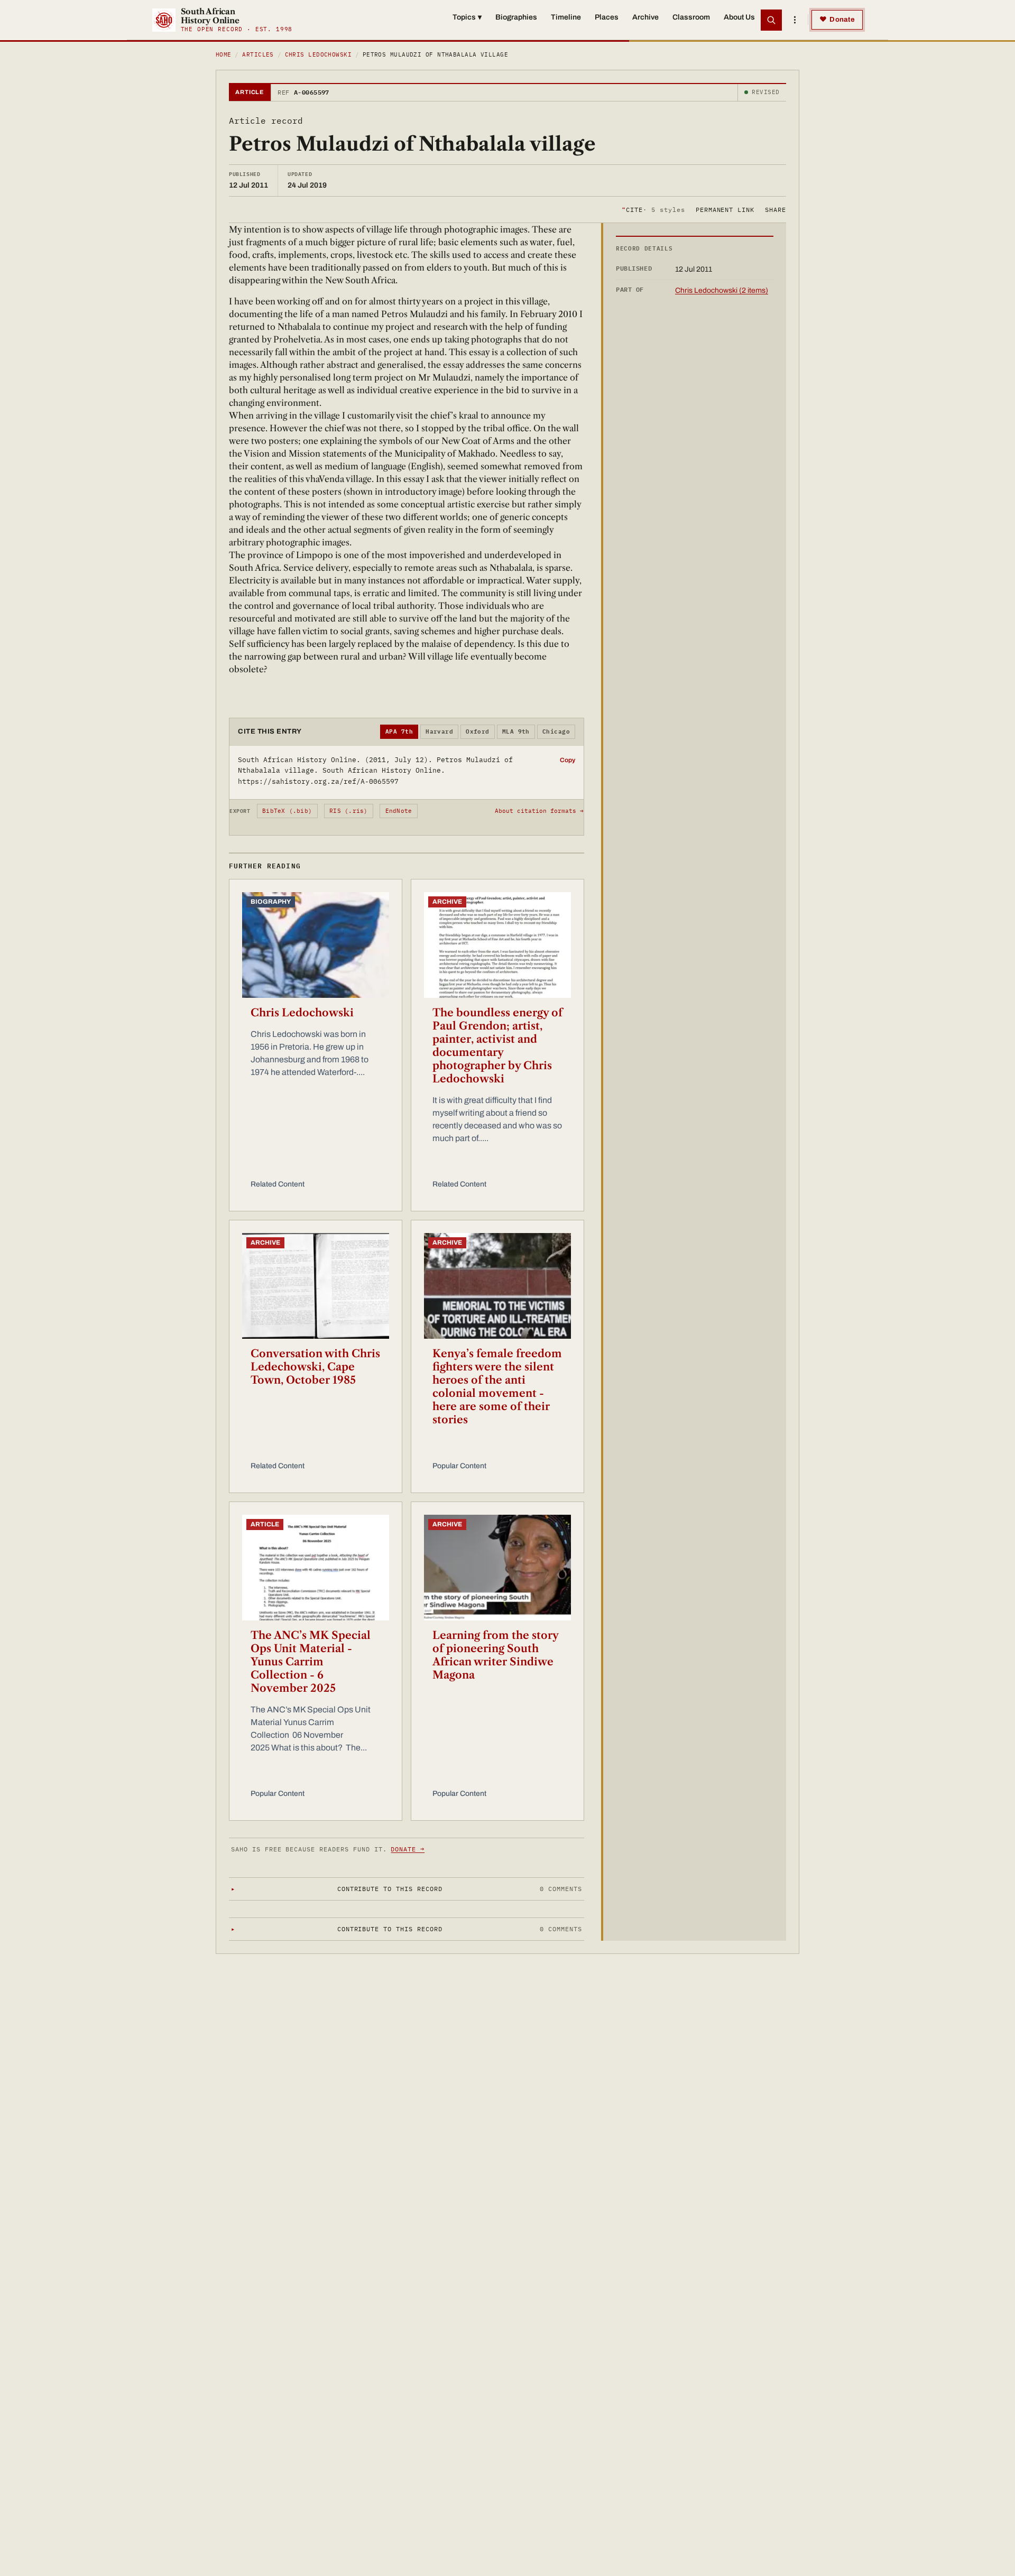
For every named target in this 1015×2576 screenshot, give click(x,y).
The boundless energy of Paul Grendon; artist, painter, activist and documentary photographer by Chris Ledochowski (497, 1046)
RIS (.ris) (348, 811)
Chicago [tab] (556, 731)
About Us (739, 17)
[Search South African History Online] (771, 20)
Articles (258, 54)
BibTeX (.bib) (287, 811)
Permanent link (725, 209)
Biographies (516, 17)
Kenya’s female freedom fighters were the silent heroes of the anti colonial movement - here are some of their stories (497, 1387)
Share (776, 209)
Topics (467, 17)
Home (224, 54)
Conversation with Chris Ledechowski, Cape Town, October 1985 (315, 1367)
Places (607, 17)
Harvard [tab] (439, 731)
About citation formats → (539, 811)
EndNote (399, 811)
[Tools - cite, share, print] (795, 20)
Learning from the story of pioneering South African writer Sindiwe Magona (495, 1655)
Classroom (691, 17)
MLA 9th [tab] (516, 731)
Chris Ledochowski (318, 54)
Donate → (408, 1849)
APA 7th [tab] (399, 731)
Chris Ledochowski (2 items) (722, 290)
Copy (568, 760)
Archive (645, 17)
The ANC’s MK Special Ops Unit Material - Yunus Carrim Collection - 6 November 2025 (311, 1662)
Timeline (566, 17)
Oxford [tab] (478, 731)
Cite (653, 209)
